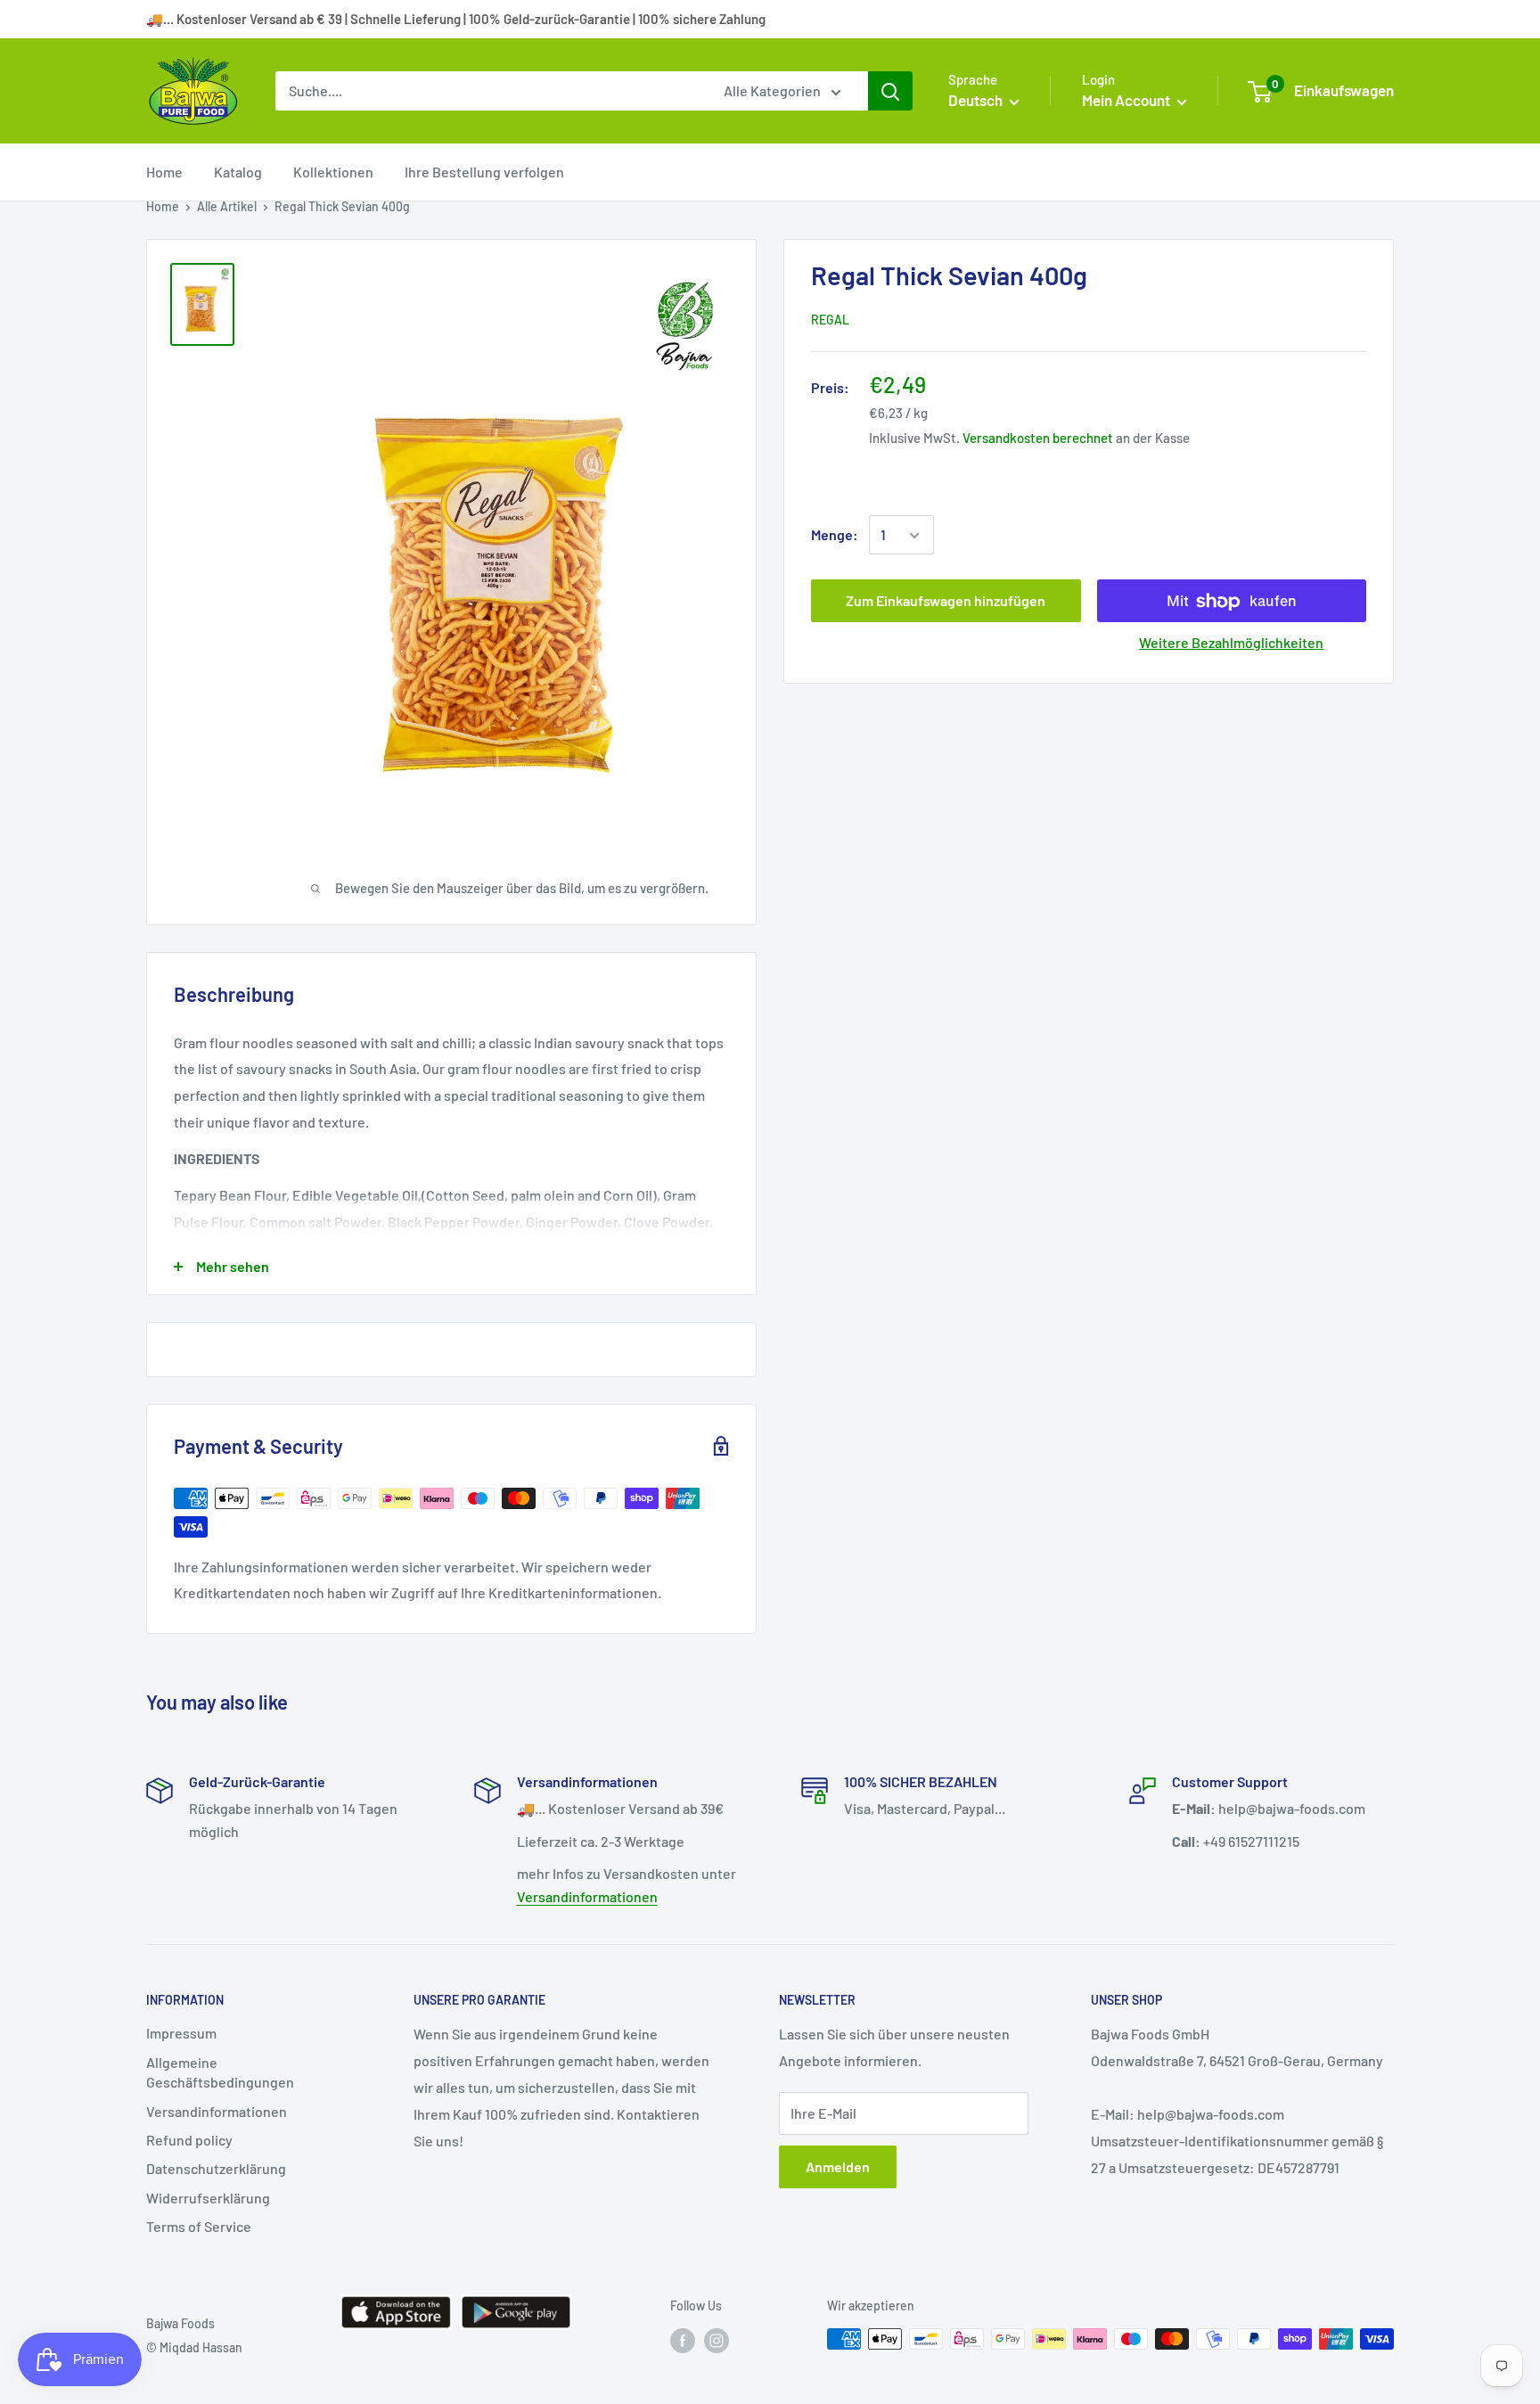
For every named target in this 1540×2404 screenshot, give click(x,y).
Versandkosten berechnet (1038, 439)
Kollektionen (333, 172)
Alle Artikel (227, 206)
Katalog (238, 172)
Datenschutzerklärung (216, 2168)
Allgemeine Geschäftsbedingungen (220, 2072)
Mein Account (1127, 100)
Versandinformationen (587, 1896)
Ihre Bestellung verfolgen (484, 172)
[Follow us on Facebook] (683, 2341)
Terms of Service (199, 2226)
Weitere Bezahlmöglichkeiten (1231, 643)
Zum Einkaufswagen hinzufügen (946, 601)
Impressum (181, 2033)
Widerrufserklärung (208, 2198)
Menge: (835, 535)
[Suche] (890, 91)
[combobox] (488, 91)
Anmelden (838, 2166)
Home (164, 172)
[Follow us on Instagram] (717, 2341)
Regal (830, 320)
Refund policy (189, 2140)
